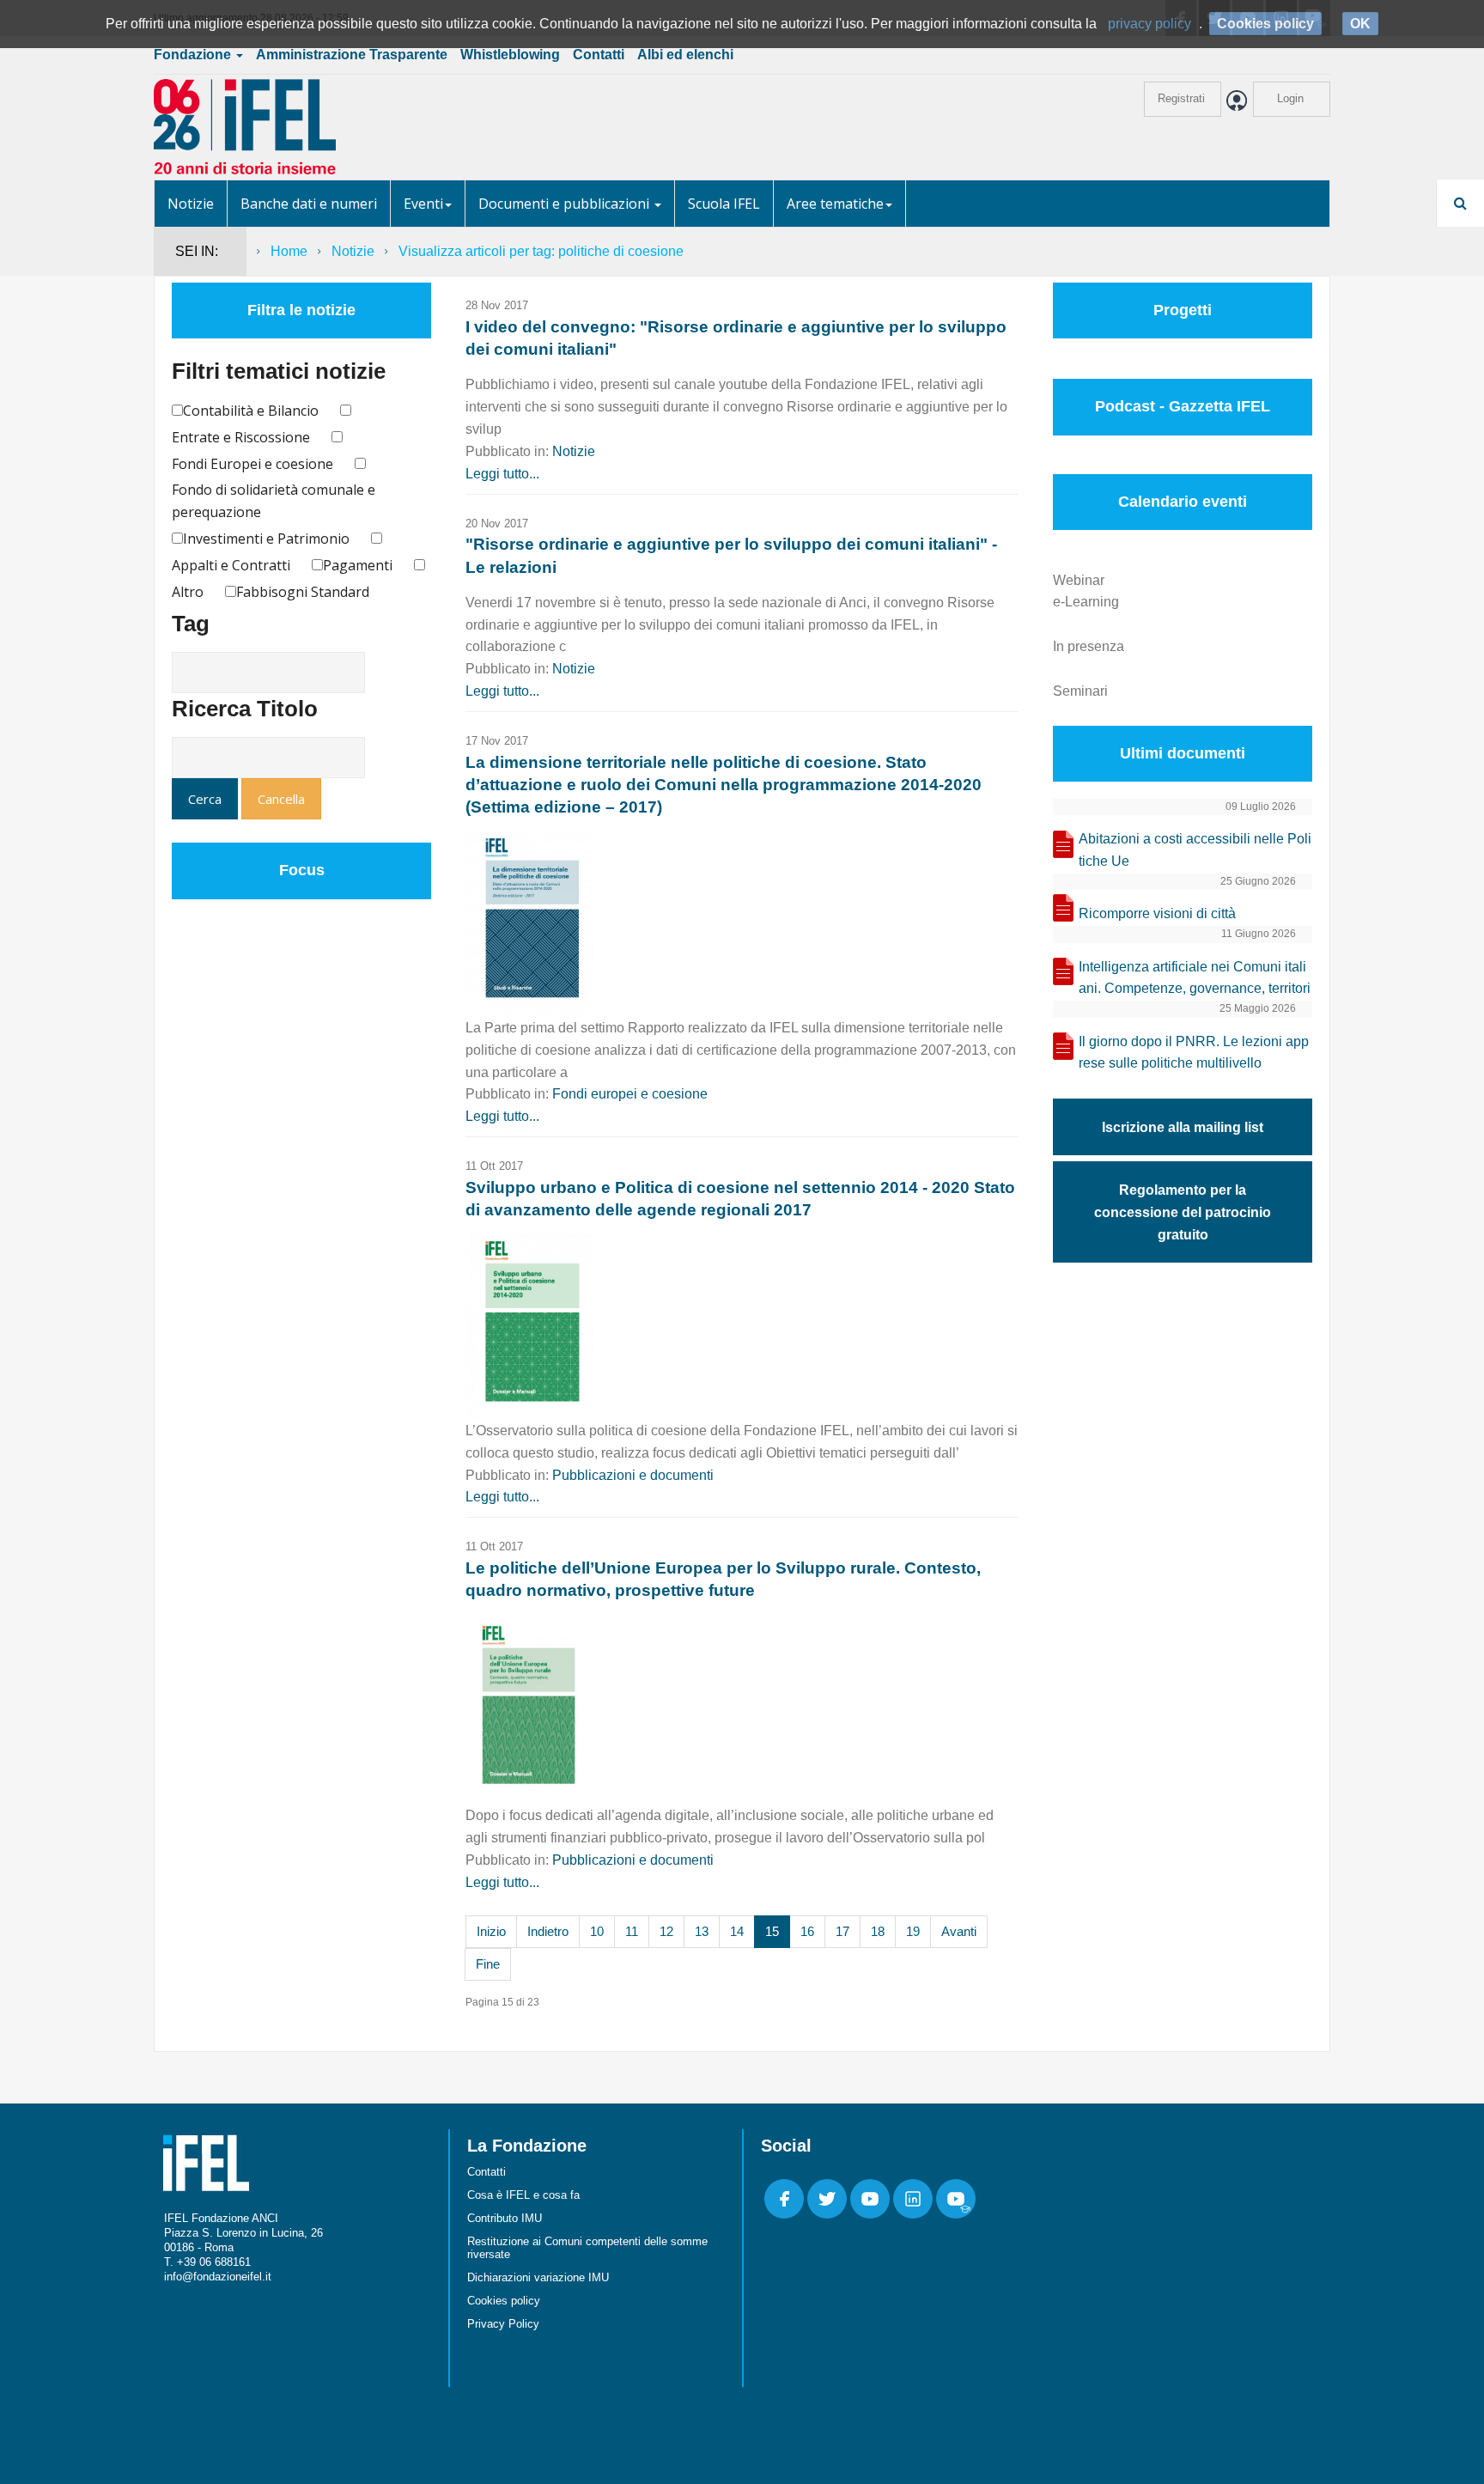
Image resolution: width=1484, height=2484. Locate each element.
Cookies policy (504, 2301)
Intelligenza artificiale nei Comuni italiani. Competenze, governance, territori (1195, 978)
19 (913, 1931)
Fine (488, 1964)
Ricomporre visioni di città (1157, 913)
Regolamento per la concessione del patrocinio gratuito (1183, 1212)
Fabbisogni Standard (303, 592)
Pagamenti (358, 565)
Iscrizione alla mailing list (1183, 1127)
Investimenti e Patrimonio (266, 539)
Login (1290, 98)
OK (1360, 24)
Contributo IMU (505, 2218)
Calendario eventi (1183, 502)
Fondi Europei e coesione (252, 464)
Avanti (959, 1931)
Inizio (491, 1931)
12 (666, 1931)
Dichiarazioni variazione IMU (538, 2277)
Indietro (548, 1931)
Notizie (191, 204)
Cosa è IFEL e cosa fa (523, 2195)
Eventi (423, 204)
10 (597, 1931)
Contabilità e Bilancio (251, 411)
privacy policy (1149, 24)
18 (878, 1931)
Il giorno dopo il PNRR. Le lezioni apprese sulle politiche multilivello (1194, 1053)
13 (702, 1931)
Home (289, 251)
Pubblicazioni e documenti (633, 1475)
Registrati (1181, 98)
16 (807, 1931)
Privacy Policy (503, 2324)
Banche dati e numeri (309, 204)
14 (737, 1931)
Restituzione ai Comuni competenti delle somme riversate (587, 2248)
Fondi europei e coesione (630, 1094)
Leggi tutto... (502, 474)
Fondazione (194, 55)
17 (842, 1931)
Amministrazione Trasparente (352, 55)
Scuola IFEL (724, 204)
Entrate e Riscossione (241, 437)
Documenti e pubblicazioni (566, 204)
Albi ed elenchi (685, 55)
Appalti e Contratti (231, 565)
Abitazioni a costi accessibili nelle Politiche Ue (1195, 850)
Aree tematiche (835, 204)
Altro (188, 592)
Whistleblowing (510, 55)
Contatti (599, 55)
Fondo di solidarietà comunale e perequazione (274, 501)
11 (632, 1931)
